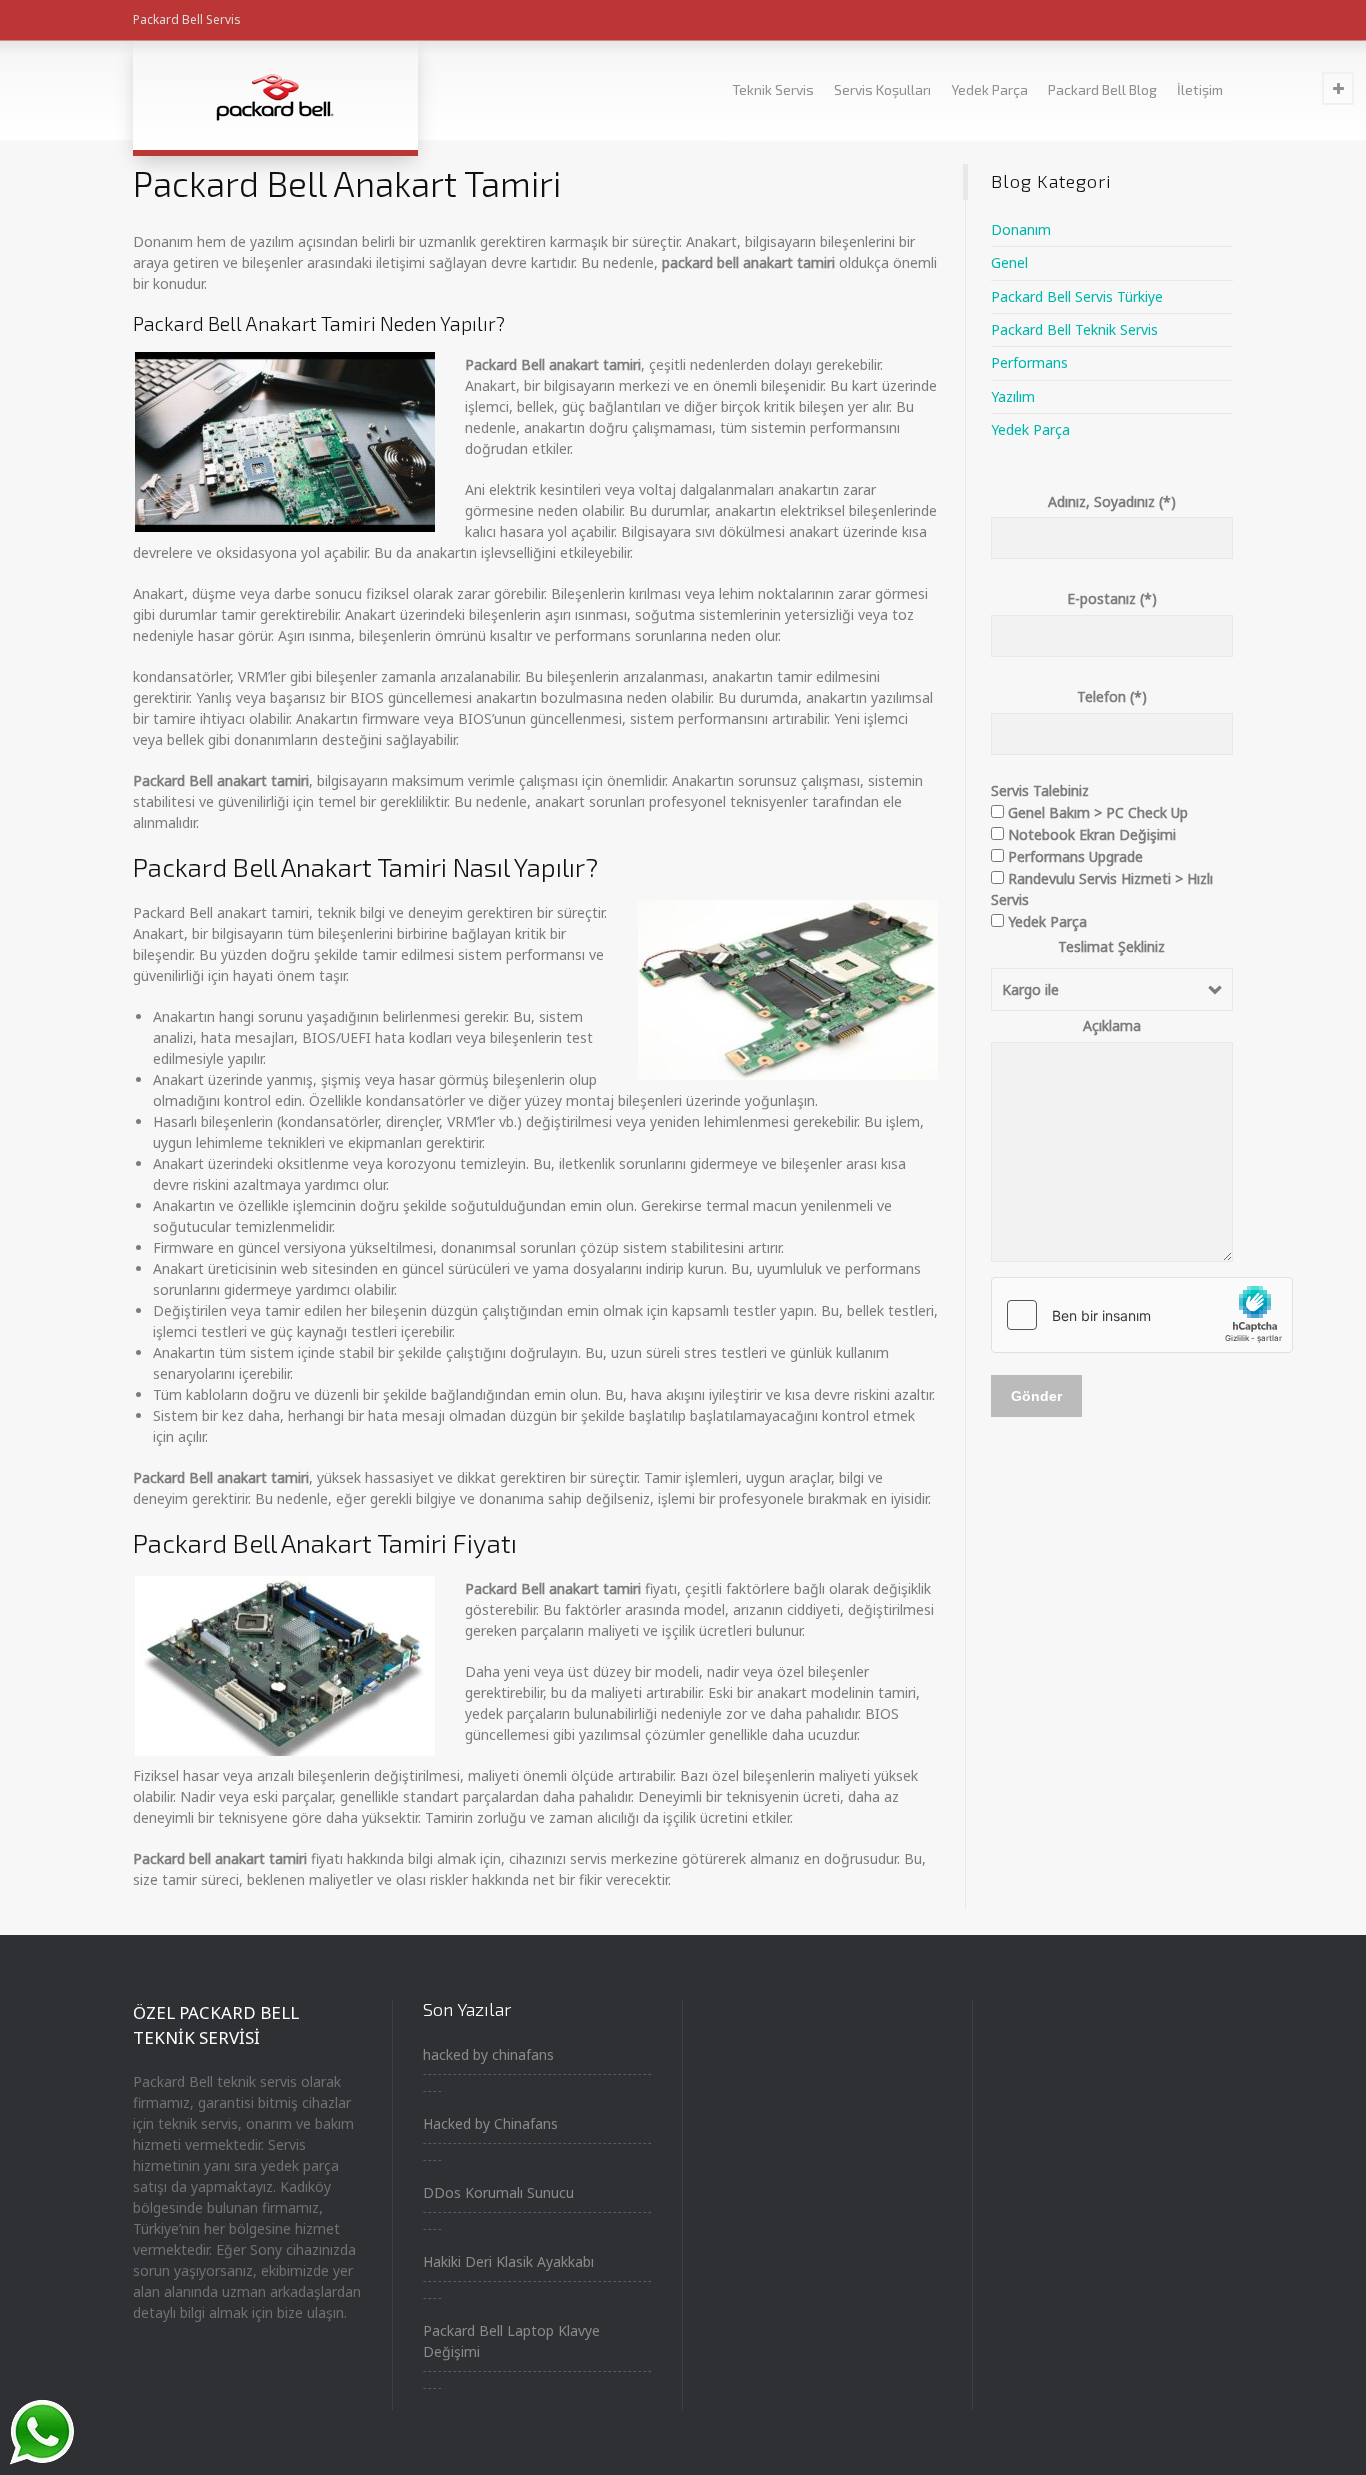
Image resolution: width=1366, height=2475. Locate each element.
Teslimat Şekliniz (1111, 946)
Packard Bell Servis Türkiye (1077, 296)
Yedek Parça (989, 89)
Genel (1009, 262)
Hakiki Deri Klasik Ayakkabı (508, 2261)
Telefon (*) (1112, 696)
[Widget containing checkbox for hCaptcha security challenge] (1142, 1315)
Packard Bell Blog (1102, 89)
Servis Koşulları (882, 89)
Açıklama (1112, 1025)
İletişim (1200, 89)
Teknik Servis (773, 89)
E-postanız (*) (1112, 598)
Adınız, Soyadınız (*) (1112, 501)
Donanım (1021, 229)
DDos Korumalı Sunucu (498, 2192)
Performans (1029, 362)
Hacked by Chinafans (490, 2123)
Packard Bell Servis (187, 19)
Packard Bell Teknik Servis (1074, 329)
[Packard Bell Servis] (275, 95)
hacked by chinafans (488, 2054)
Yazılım (1013, 396)
